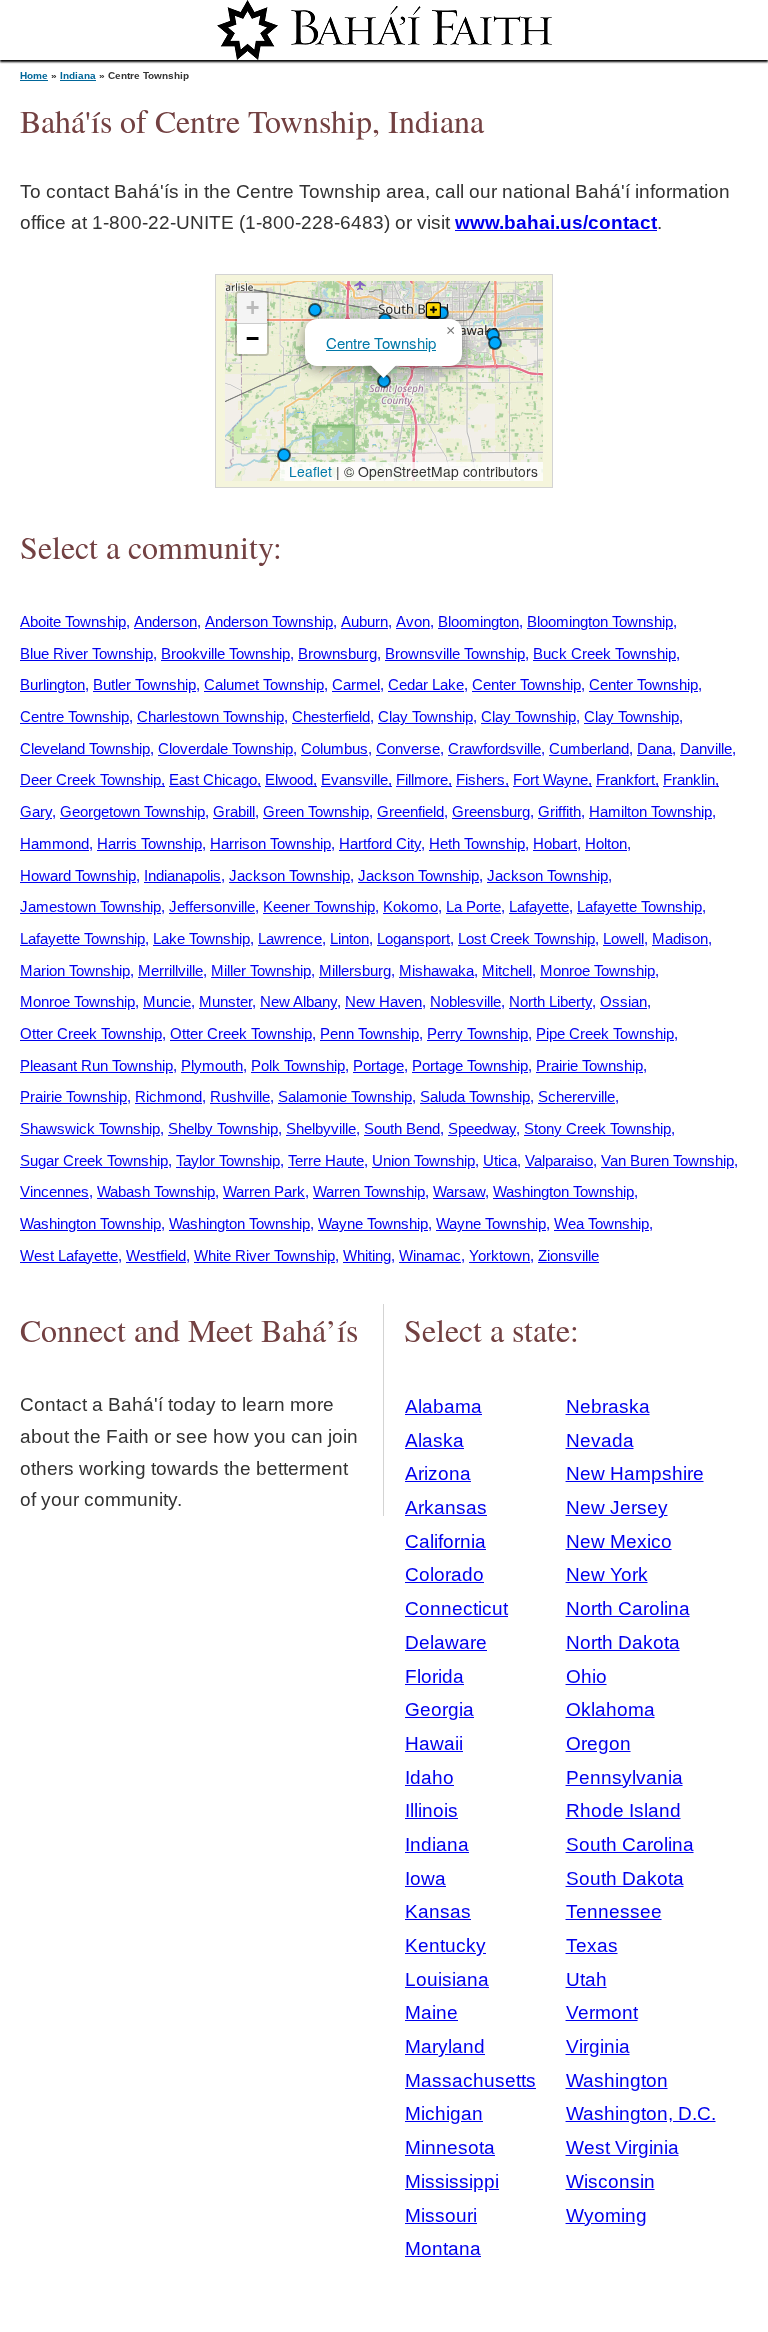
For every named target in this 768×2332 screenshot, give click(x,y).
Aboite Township (73, 621)
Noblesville (465, 1001)
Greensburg (491, 811)
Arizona (438, 1473)
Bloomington (478, 621)
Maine (431, 2012)
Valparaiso (559, 1160)
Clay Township (425, 716)
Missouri (441, 2215)
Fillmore (422, 779)
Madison (680, 938)
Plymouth (212, 1065)
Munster (225, 1001)
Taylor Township (228, 1160)
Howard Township (78, 875)
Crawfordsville (494, 748)
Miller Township (261, 970)
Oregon (598, 1743)
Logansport (413, 938)
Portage (378, 1065)
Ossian (623, 1001)
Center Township (526, 684)
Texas (592, 1945)
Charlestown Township (210, 716)
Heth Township (477, 843)
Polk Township (298, 1065)
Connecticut (456, 1608)
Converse (408, 748)
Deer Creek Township (90, 779)
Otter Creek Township (91, 1033)
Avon (413, 621)
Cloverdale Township (225, 748)
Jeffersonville (212, 906)
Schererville (576, 1096)
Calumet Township (264, 684)
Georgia (439, 1709)
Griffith (559, 811)
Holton (606, 843)
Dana (654, 748)
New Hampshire (635, 1473)
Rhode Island (623, 1810)
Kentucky (445, 1945)
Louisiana (447, 1979)
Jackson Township (289, 875)
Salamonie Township (345, 1096)
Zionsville (568, 1255)
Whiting (367, 1255)
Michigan (444, 2113)
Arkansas (446, 1507)
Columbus (334, 748)
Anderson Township (269, 621)
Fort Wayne (550, 779)
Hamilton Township (650, 811)
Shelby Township (223, 1128)
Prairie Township (589, 1065)
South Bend (402, 1128)
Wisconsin (610, 2181)
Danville (706, 748)
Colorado (444, 1574)
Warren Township (369, 1191)
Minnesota (450, 2147)
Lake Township (201, 938)
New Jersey (617, 1507)
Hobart (555, 843)
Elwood (289, 779)
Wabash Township (156, 1191)
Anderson (165, 621)
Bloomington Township (600, 621)
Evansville (354, 779)
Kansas (438, 1911)
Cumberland (589, 748)
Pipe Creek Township (605, 1033)
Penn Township (369, 1033)
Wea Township (601, 1223)
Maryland (445, 2046)
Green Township (316, 811)
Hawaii (434, 1743)
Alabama (443, 1406)
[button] (384, 381)
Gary (36, 811)
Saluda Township (475, 1096)
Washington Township (563, 1191)
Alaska (434, 1440)
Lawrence (290, 938)
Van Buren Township (667, 1160)
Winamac (430, 1255)
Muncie (167, 1001)
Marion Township (75, 970)
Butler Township (144, 684)
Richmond (168, 1096)
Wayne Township (373, 1223)
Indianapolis (182, 875)
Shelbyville (321, 1128)
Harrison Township (270, 843)
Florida (434, 1676)
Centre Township (381, 342)
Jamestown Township (90, 906)
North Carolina (628, 1608)
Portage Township (470, 1065)
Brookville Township (225, 653)
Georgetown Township (132, 811)
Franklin (689, 779)
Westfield (156, 1255)
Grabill (234, 811)
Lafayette (539, 906)
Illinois (431, 1810)
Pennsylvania (624, 1777)
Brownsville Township (455, 653)
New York (607, 1574)
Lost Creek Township (526, 938)
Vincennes (54, 1191)
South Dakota (625, 1878)
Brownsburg (337, 653)
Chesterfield (331, 716)
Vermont (602, 2012)
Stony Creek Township (597, 1128)
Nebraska (608, 1406)
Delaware (446, 1642)
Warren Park (264, 1191)
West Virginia (622, 2147)
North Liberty (550, 1001)
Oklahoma (610, 1709)
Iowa (425, 1878)
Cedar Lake (426, 684)
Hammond (54, 843)
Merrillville (170, 970)
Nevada (600, 1440)
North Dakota (623, 1642)
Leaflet (308, 471)
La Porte (473, 906)
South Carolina (630, 1844)
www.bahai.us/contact (556, 222)
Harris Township (149, 843)
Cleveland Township (85, 748)
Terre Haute (326, 1160)
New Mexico (619, 1541)
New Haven (383, 1001)
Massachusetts (470, 2080)
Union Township (423, 1160)
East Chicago (213, 779)
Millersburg (355, 970)
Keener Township (319, 906)
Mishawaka (436, 970)
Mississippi (452, 2181)
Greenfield (410, 811)
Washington (617, 2080)
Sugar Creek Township (94, 1160)
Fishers (480, 779)
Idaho (429, 1777)
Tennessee (614, 1911)
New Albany (298, 1001)
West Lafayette (69, 1255)
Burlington (52, 684)
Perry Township (477, 1033)
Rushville (240, 1096)
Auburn (364, 621)
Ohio (586, 1676)
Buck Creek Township (604, 653)
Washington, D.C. (641, 2113)
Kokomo (410, 906)
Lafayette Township (639, 906)
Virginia (598, 2046)
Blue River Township (86, 653)
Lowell (623, 938)
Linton (349, 938)
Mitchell (507, 970)
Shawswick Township (90, 1128)
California (445, 1541)
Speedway (482, 1128)
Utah (586, 1979)
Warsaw (459, 1191)
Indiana (78, 75)
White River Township (264, 1255)
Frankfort (625, 779)
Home (34, 75)
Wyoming (606, 2215)
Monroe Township (597, 970)
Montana (443, 2248)
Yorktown (499, 1255)
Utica (500, 1160)
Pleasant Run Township (96, 1065)
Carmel (356, 684)
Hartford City (380, 843)
